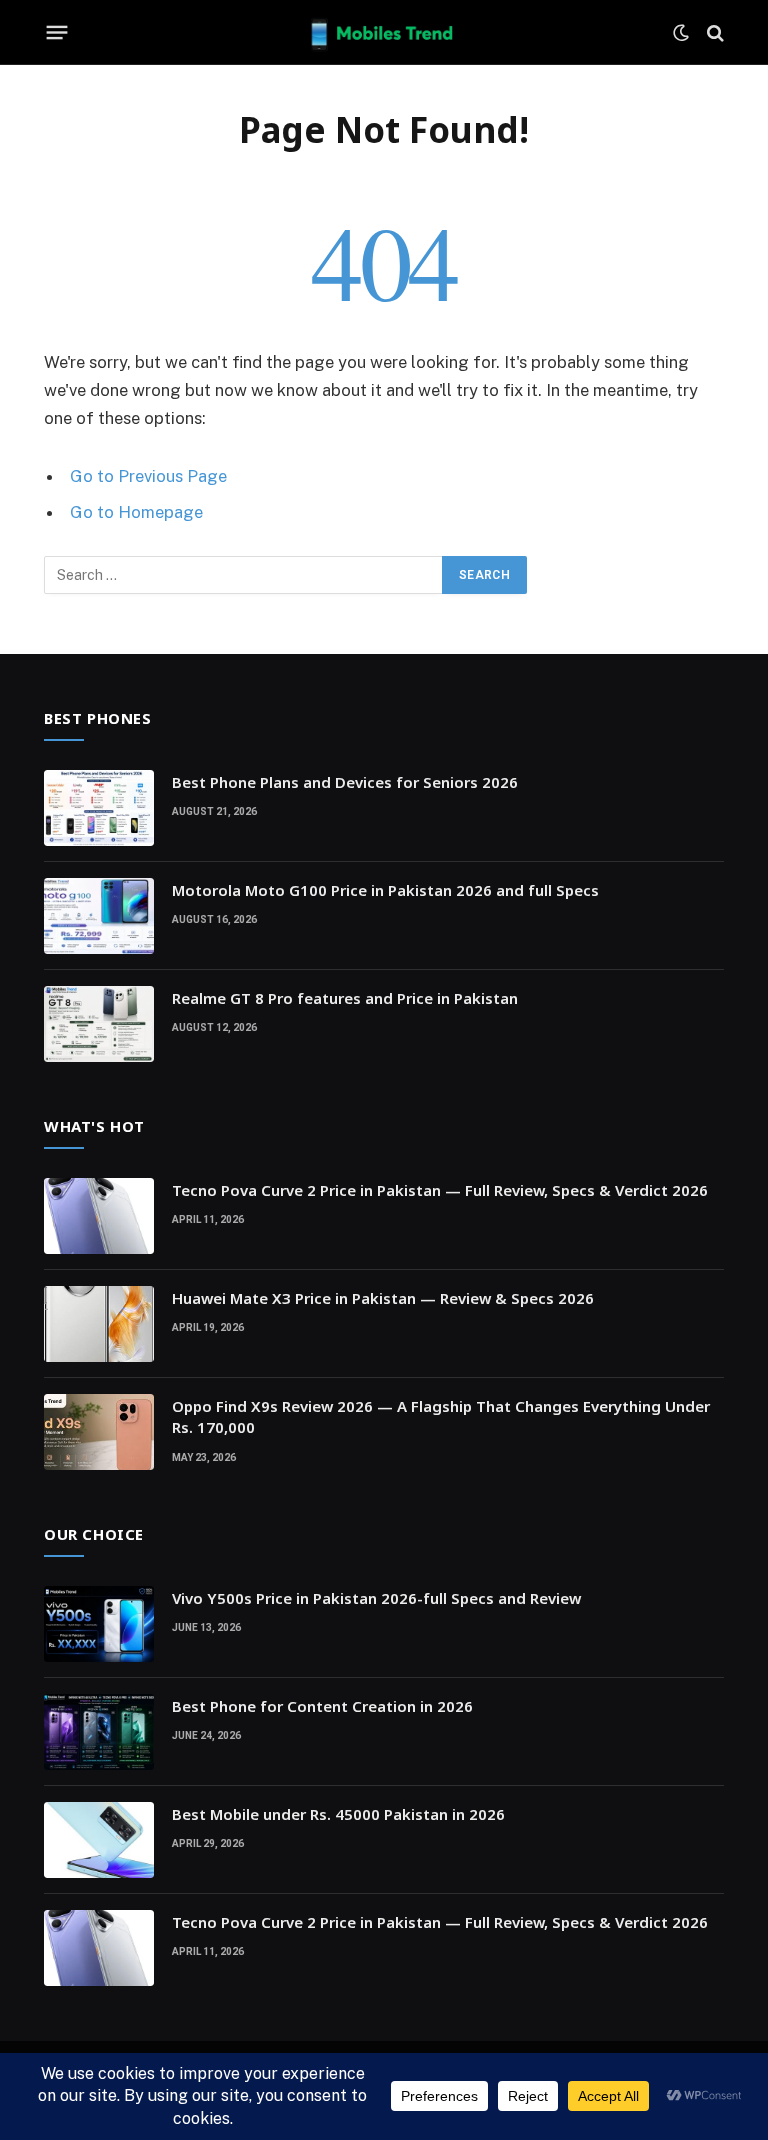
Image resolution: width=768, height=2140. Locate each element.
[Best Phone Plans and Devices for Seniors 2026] (99, 808)
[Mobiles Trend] (384, 32)
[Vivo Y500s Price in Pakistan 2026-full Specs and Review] (99, 1624)
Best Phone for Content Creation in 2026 (322, 1706)
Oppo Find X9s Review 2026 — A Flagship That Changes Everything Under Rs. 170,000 (441, 1416)
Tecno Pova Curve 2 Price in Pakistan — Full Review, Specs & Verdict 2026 (440, 1190)
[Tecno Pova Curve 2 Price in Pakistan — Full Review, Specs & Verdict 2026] (99, 1216)
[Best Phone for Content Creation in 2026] (99, 1732)
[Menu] (57, 33)
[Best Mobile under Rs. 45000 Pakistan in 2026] (99, 1840)
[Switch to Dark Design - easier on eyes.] (681, 33)
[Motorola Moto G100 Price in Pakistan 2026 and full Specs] (99, 916)
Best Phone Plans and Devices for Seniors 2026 (345, 782)
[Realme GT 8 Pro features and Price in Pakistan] (99, 1024)
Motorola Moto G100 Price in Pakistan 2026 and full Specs (385, 890)
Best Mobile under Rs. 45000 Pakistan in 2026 (338, 1814)
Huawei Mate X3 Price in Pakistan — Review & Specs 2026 (383, 1298)
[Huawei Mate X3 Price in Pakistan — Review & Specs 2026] (99, 1324)
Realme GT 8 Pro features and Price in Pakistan (345, 998)
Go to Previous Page (148, 476)
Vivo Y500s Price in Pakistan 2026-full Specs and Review (376, 1598)
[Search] (713, 32)
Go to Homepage (136, 512)
